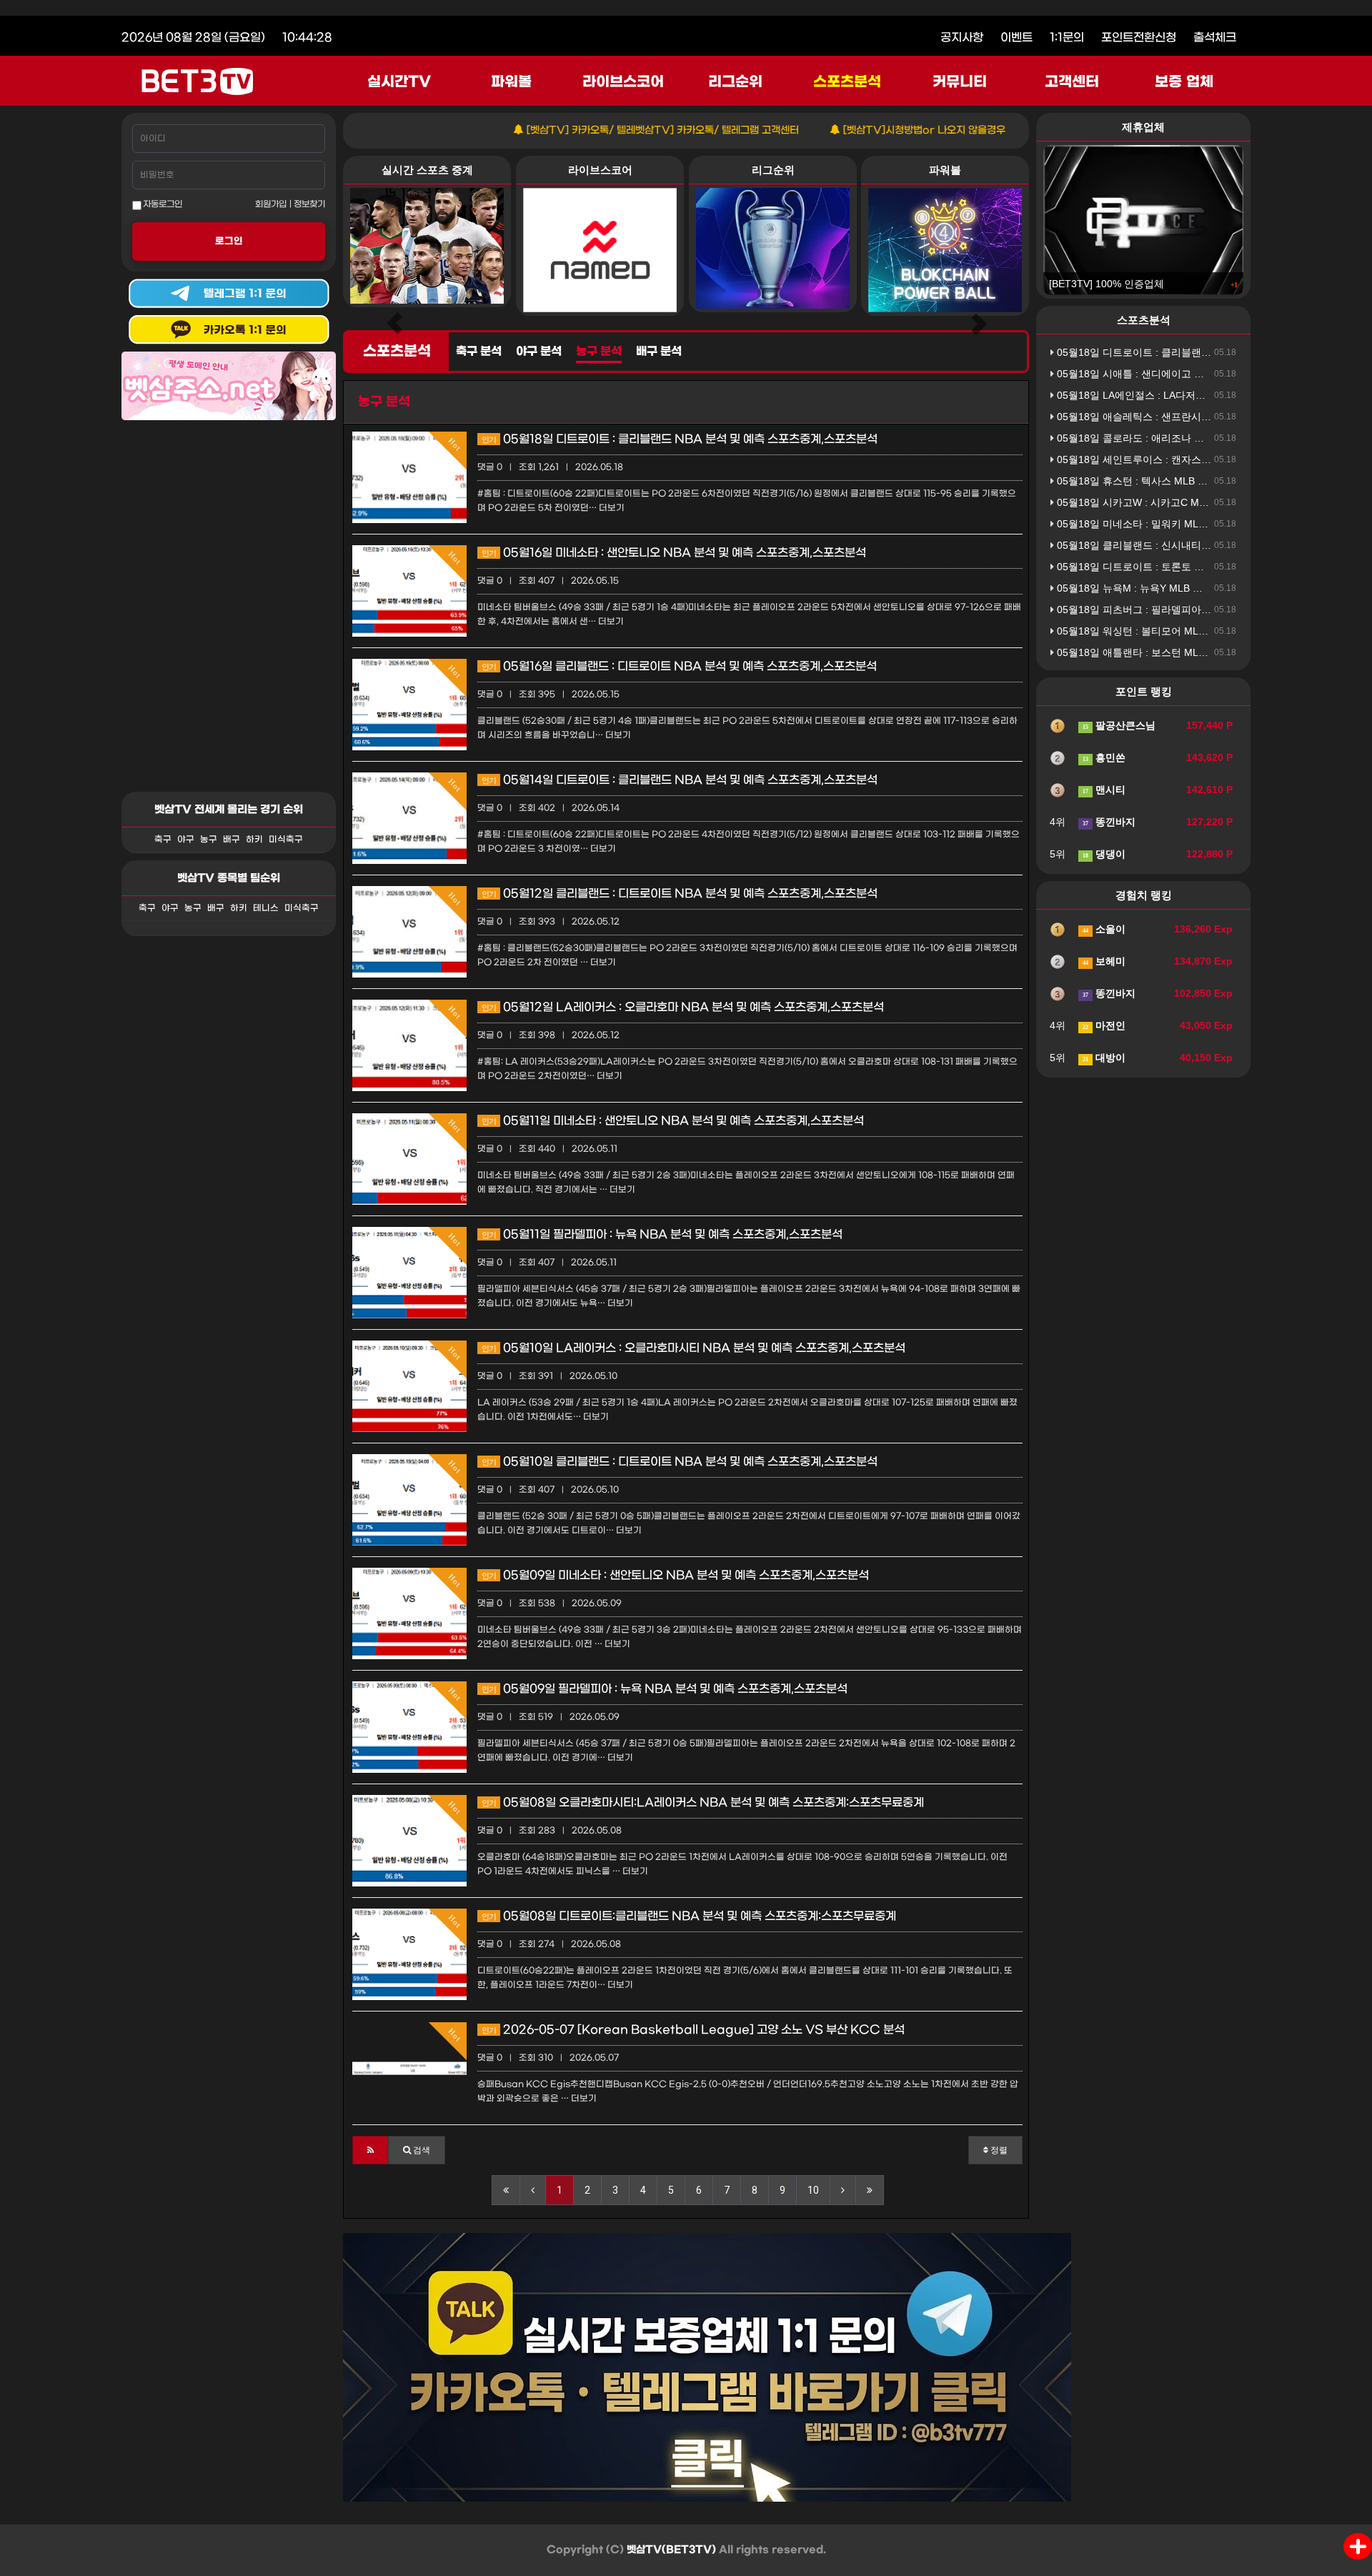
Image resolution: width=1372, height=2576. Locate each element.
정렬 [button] (998, 2150)
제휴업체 (1143, 127)
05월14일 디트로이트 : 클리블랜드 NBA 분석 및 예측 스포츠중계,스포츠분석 (680, 780)
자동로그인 (162, 204)
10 (813, 2190)
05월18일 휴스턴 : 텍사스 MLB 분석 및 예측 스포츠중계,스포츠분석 (1207, 481)
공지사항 (962, 38)
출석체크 (1215, 38)
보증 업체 (1184, 82)
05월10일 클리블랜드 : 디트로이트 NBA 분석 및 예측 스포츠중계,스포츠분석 (680, 1462)
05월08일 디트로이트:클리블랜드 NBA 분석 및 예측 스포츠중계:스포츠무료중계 (689, 1916)
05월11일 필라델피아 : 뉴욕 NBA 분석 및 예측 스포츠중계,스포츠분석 (662, 1234)
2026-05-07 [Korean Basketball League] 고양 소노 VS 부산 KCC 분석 (693, 2030)
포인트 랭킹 (1144, 691)
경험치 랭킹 (1144, 895)
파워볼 (511, 82)
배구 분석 (659, 352)
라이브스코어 (623, 82)
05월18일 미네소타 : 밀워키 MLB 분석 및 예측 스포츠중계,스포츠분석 (1212, 524)
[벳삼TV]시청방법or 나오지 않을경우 (857, 130)
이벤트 (1016, 38)
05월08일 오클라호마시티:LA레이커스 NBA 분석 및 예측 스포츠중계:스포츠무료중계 (703, 1802)
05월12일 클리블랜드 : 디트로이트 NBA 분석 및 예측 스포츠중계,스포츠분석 (680, 894)
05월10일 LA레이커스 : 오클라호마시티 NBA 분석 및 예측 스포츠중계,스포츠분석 (694, 1348)
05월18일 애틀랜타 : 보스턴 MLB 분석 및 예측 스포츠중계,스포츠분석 (1212, 652)
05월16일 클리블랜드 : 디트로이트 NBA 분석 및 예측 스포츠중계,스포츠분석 (679, 666)
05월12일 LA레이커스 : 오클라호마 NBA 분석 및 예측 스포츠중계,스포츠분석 (683, 1007)
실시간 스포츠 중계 (427, 170)
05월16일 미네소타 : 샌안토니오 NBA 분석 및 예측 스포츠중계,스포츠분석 (674, 553)
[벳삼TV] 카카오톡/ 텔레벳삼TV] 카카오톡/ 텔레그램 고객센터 (596, 130)
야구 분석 (539, 352)
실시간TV (399, 82)
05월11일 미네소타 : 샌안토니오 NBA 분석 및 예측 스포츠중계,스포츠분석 (673, 1121)
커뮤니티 (960, 82)
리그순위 (735, 82)
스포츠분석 (847, 82)
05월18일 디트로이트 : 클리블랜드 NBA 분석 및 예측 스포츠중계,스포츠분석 (680, 439)
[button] (371, 2150)
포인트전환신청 (1139, 38)
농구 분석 (599, 352)
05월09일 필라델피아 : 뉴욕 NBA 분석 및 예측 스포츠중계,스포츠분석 (665, 1689)
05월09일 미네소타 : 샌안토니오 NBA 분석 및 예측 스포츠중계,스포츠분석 (675, 1575)
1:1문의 (1067, 38)
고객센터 (1072, 82)
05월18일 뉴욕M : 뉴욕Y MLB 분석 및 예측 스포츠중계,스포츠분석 (1204, 588)
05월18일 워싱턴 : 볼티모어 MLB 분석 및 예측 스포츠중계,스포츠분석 (1212, 631)
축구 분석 (479, 352)
